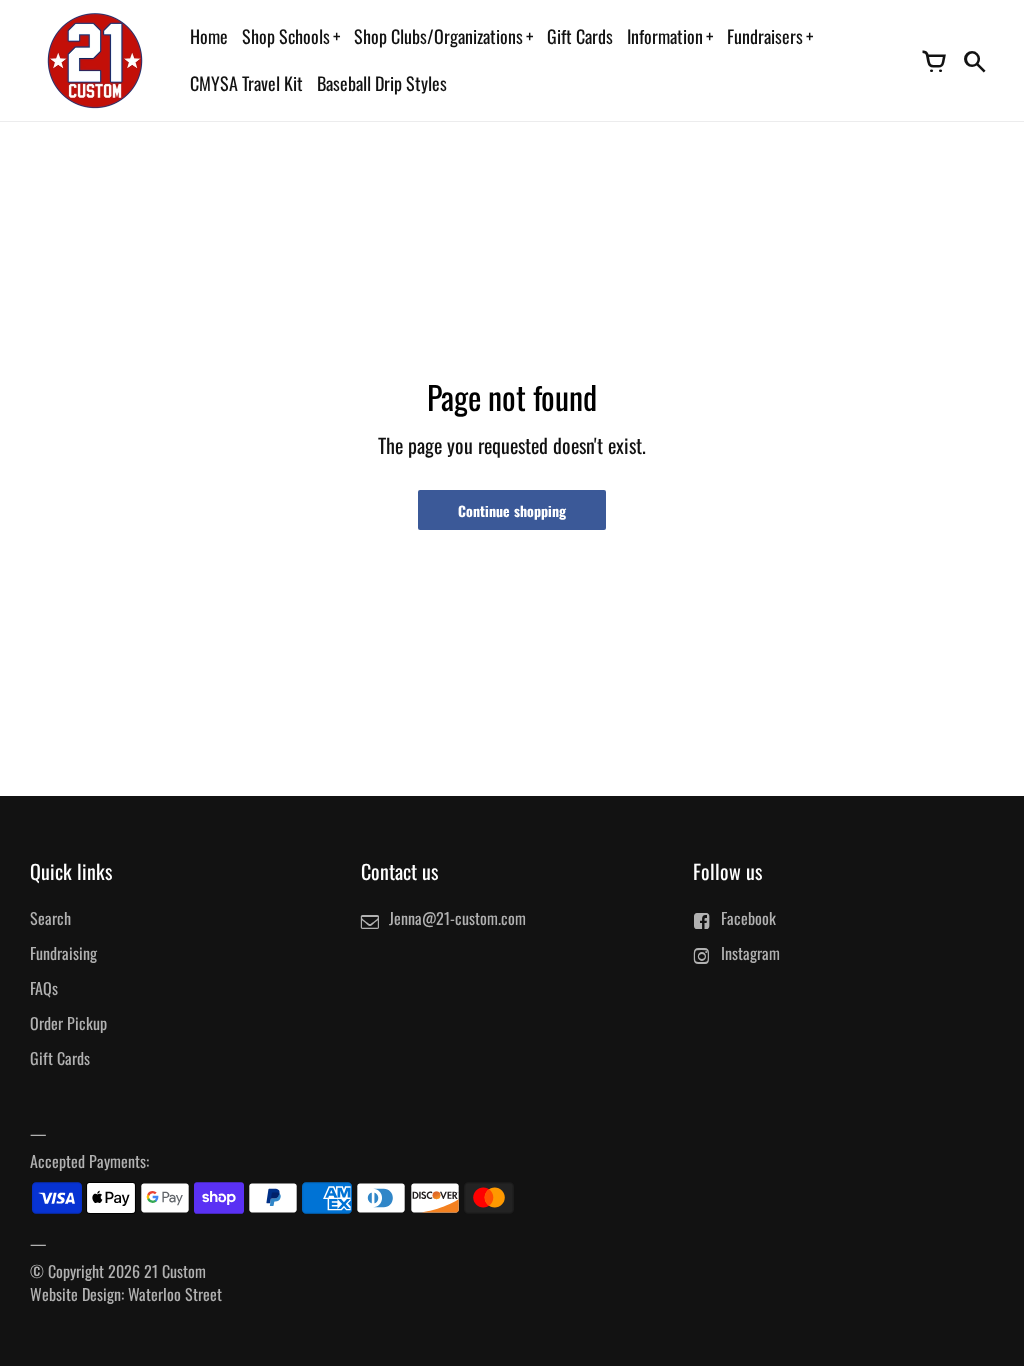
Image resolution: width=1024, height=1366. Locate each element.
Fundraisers (765, 36)
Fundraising (63, 953)
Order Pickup (68, 1023)
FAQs (44, 988)
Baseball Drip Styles (382, 83)
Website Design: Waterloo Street (126, 1294)
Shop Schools (286, 36)
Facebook (748, 918)
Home (209, 36)
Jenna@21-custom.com (457, 918)
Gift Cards (580, 36)
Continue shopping (512, 510)
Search (50, 918)
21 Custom (175, 1271)
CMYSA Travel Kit (246, 83)
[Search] (974, 60)
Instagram (750, 953)
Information (665, 36)
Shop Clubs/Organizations (438, 36)
